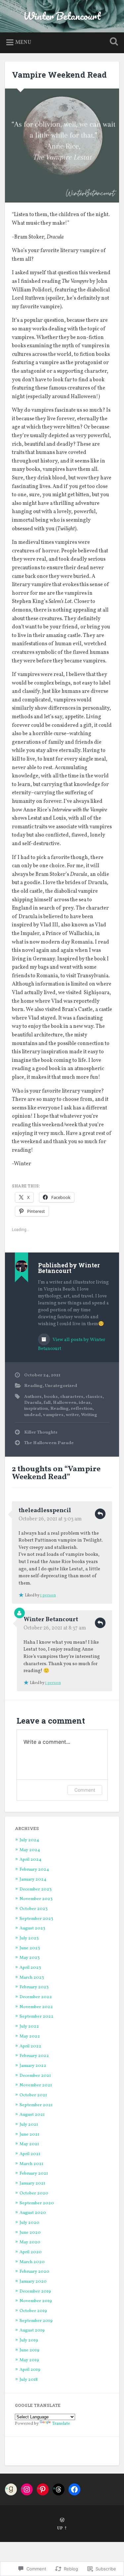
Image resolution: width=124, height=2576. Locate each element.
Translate (61, 2424)
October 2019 (33, 2311)
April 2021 (30, 2154)
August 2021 (32, 2115)
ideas (85, 1403)
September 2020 (37, 2203)
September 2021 (36, 2105)
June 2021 (29, 2134)
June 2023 (30, 1948)
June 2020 (30, 2233)
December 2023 (36, 1889)
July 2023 (29, 1938)
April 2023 (30, 1968)
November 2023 (36, 1899)
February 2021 (34, 2173)
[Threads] (59, 2489)
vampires (53, 1415)
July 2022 (29, 2026)
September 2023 (36, 1919)
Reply (100, 1514)
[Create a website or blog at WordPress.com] (62, 2521)
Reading (33, 1386)
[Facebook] (74, 2489)
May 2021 (29, 2144)
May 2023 (30, 1958)
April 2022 (30, 2046)
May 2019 (29, 2360)
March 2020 (32, 2262)
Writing (89, 1415)
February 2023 (34, 1987)
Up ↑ (62, 2528)
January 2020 (33, 2281)
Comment (85, 1790)
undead (32, 1415)
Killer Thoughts (41, 1432)
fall (47, 1403)
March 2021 (31, 2164)
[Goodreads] (11, 2489)
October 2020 (34, 2193)
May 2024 (30, 1850)
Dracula (33, 1403)
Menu (23, 43)
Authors (33, 1397)
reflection (82, 1409)
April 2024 (30, 1860)
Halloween (65, 1403)
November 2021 (36, 2085)
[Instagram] (27, 2489)
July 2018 (29, 2380)
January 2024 (33, 1879)
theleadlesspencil (45, 1511)
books (51, 1397)
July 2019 (29, 2340)
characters (72, 1397)
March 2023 (32, 1978)
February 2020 (34, 2272)
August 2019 (32, 2330)
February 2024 (34, 1869)
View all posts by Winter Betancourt (72, 1344)
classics (94, 1397)
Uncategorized (61, 1386)
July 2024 (29, 1840)
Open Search (112, 42)
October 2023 (34, 1909)
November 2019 (36, 2301)
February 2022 (34, 2056)
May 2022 (30, 2036)
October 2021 (33, 2095)
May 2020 (30, 2242)
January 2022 (33, 2066)
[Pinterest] (43, 2489)
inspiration (36, 1409)
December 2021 (35, 2076)
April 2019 (30, 2370)
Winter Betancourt (62, 16)
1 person (48, 1595)
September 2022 (37, 2016)
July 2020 (29, 2223)
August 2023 (32, 1928)
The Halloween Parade (49, 1443)
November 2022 (36, 2007)
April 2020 (31, 2252)
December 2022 (36, 1997)
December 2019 (35, 2291)
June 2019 (29, 2350)
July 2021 (29, 2125)
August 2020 (33, 2213)
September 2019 (36, 2321)
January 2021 (32, 2183)
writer (72, 1415)
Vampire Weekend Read (59, 75)
